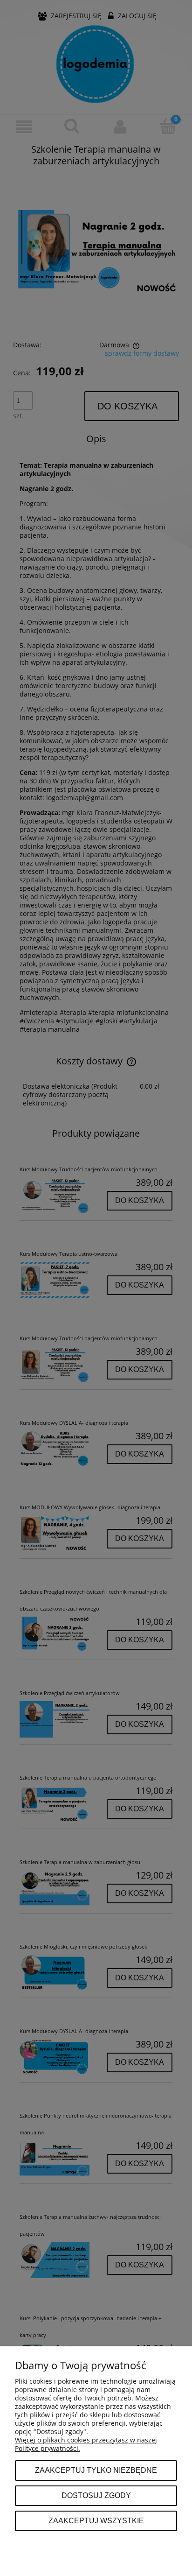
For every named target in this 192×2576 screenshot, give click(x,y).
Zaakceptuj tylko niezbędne (96, 2470)
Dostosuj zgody (96, 2495)
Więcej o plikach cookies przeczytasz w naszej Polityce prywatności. (86, 2444)
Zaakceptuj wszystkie (96, 2520)
